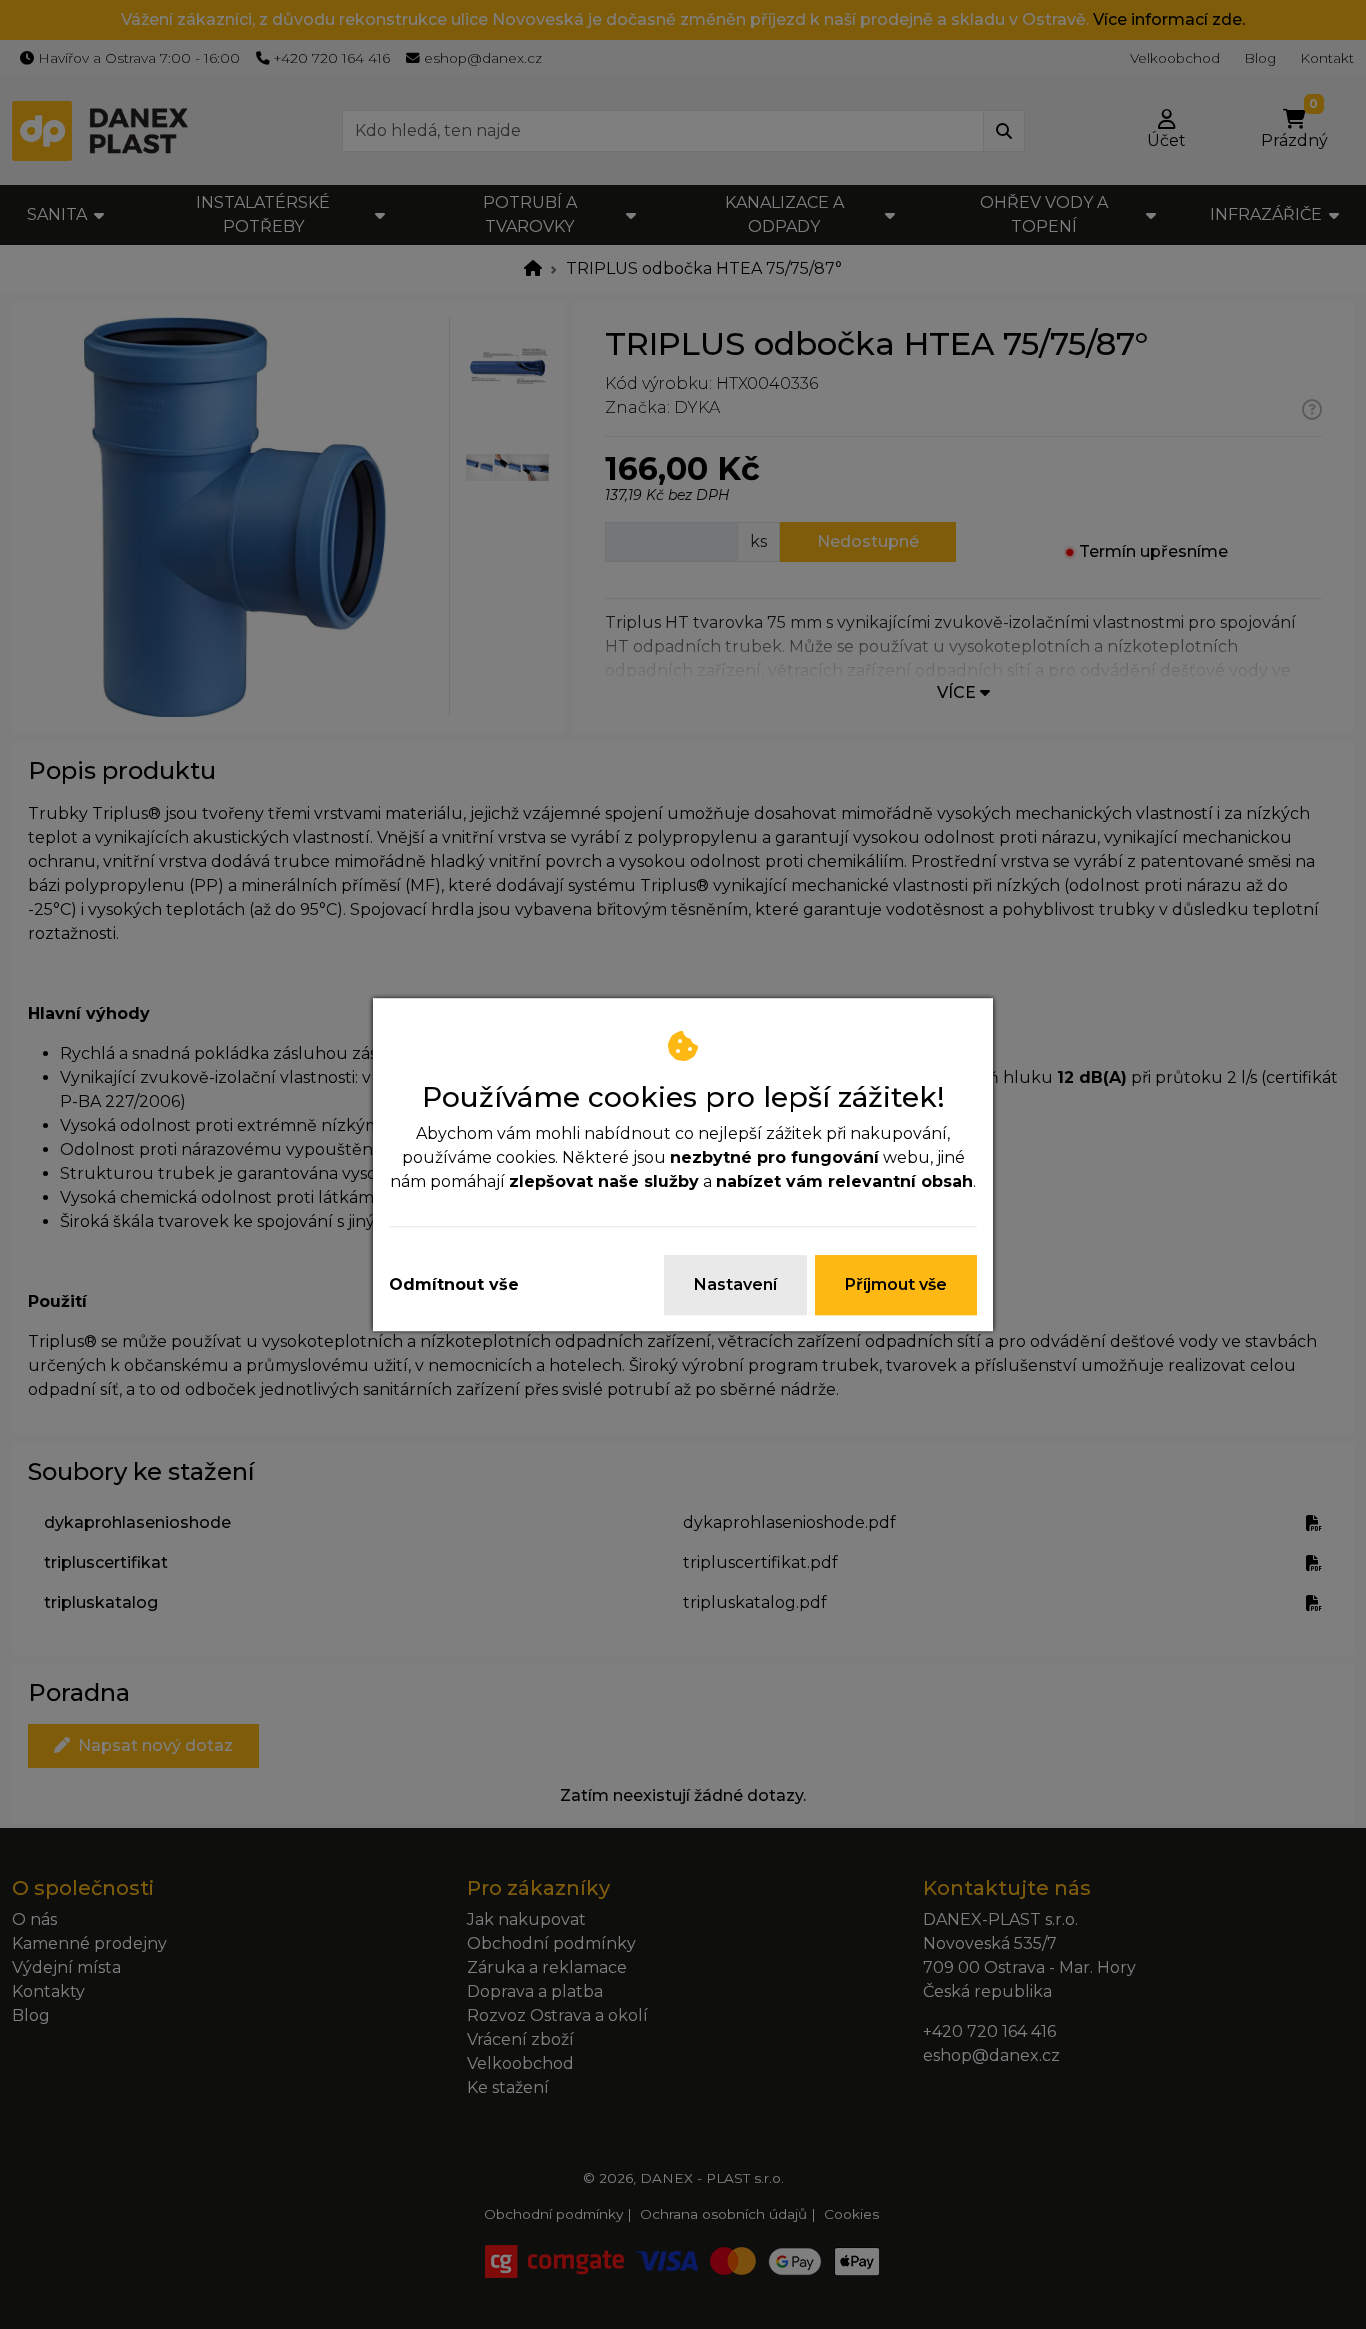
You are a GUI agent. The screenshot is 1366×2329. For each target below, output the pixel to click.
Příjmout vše (896, 1284)
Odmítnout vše (454, 1284)
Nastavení (735, 1284)
